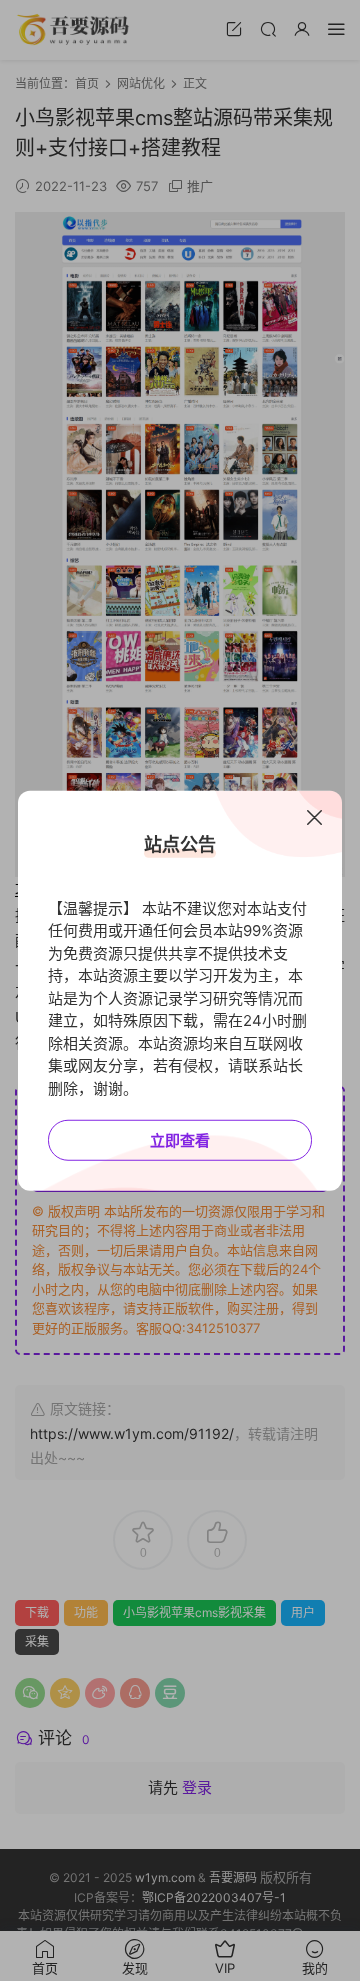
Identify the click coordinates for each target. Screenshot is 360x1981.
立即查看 (180, 1140)
